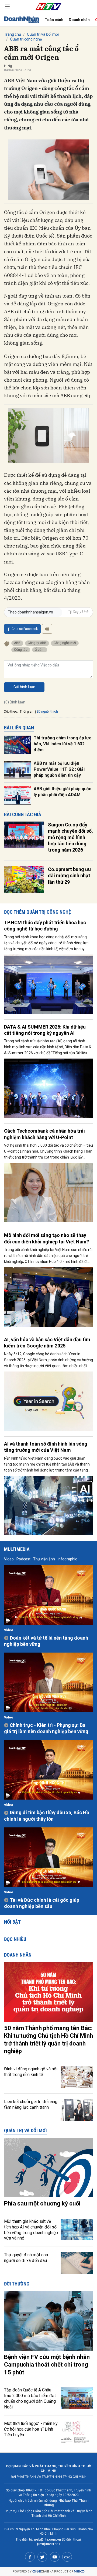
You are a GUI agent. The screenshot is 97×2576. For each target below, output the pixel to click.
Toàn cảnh (54, 20)
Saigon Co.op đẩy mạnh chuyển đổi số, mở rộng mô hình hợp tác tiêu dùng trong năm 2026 (70, 837)
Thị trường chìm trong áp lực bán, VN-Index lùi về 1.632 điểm (63, 744)
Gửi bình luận (24, 687)
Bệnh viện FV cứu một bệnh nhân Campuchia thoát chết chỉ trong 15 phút (47, 2365)
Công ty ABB (37, 643)
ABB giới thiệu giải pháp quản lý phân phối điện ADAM (63, 792)
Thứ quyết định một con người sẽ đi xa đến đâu (26, 2258)
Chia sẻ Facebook (25, 629)
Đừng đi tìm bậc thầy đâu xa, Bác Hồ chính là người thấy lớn (47, 1816)
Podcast (23, 1559)
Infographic (67, 1559)
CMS (41, 2572)
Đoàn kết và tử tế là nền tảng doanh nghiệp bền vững (46, 1641)
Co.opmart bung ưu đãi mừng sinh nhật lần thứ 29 (69, 876)
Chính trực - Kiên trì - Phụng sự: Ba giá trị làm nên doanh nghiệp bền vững (46, 1728)
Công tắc (21, 650)
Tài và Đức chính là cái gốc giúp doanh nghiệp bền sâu (42, 1903)
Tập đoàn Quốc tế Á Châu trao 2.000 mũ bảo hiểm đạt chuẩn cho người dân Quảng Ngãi (30, 2398)
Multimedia (17, 1549)
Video (9, 1559)
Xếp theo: (11, 712)
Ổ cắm (40, 650)
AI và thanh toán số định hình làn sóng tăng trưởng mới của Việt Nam (46, 1447)
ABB (17, 643)
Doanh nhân (79, 20)
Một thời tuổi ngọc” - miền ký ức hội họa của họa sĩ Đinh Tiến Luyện (31, 2429)
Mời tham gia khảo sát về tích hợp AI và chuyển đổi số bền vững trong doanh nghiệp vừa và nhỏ (31, 2230)
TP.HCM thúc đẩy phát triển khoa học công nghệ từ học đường (45, 926)
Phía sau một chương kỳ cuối (42, 2203)
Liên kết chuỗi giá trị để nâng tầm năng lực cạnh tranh (31, 2104)
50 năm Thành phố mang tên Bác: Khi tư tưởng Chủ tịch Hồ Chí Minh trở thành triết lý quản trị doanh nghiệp (48, 2040)
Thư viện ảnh (44, 1559)
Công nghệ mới (65, 643)
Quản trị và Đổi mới (43, 34)
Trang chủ (13, 34)
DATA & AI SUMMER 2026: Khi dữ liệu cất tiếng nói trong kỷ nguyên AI (45, 1030)
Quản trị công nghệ (26, 39)
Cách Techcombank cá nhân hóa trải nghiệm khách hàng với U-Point (44, 1134)
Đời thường (17, 2284)
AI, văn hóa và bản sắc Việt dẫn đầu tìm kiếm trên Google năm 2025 (47, 1343)
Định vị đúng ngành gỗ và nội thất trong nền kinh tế (31, 2072)
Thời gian (27, 712)
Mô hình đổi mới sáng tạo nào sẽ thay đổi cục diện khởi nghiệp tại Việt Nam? (46, 1238)
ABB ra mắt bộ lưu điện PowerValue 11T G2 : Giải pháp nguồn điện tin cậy (59, 769)
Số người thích (47, 712)
